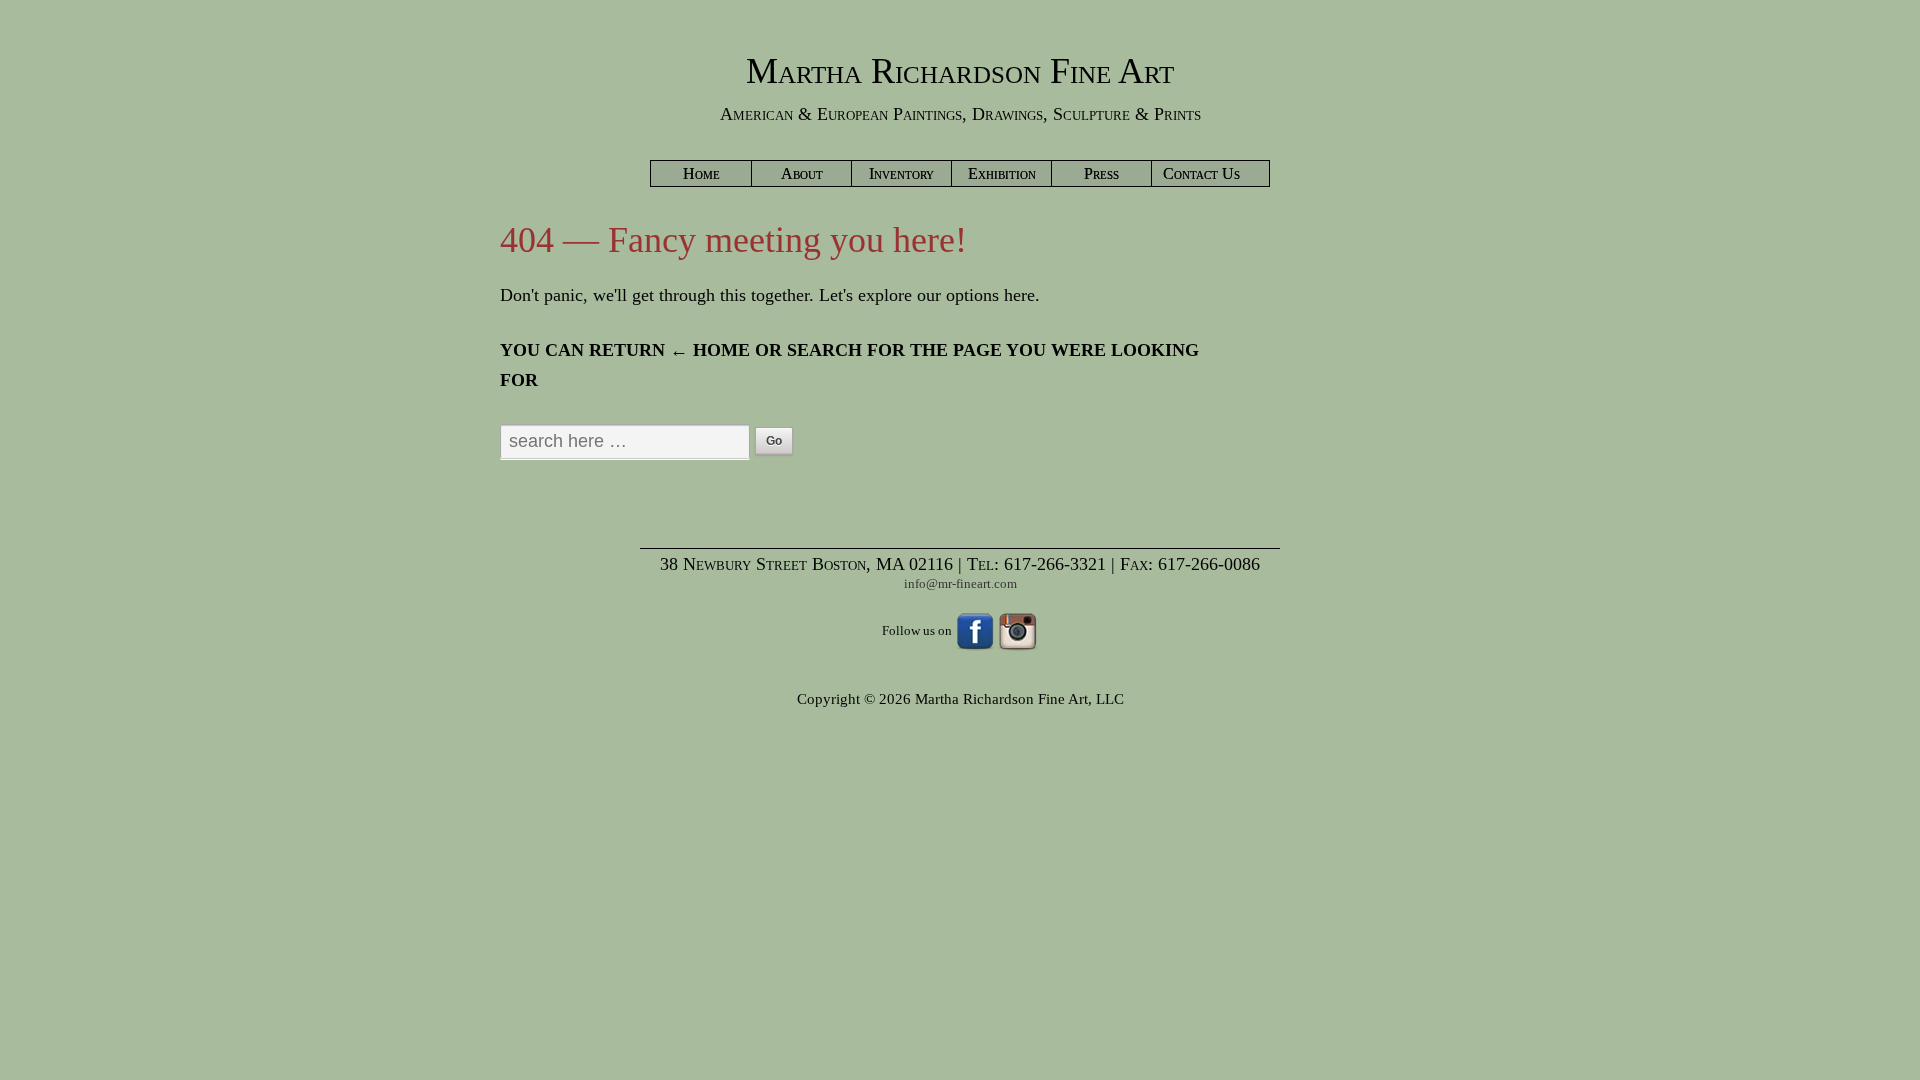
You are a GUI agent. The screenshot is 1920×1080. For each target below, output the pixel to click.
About (802, 173)
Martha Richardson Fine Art (960, 71)
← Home (710, 350)
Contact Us (1201, 173)
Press (1101, 173)
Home (701, 173)
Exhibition (1002, 173)
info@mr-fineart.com (960, 583)
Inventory (901, 173)
